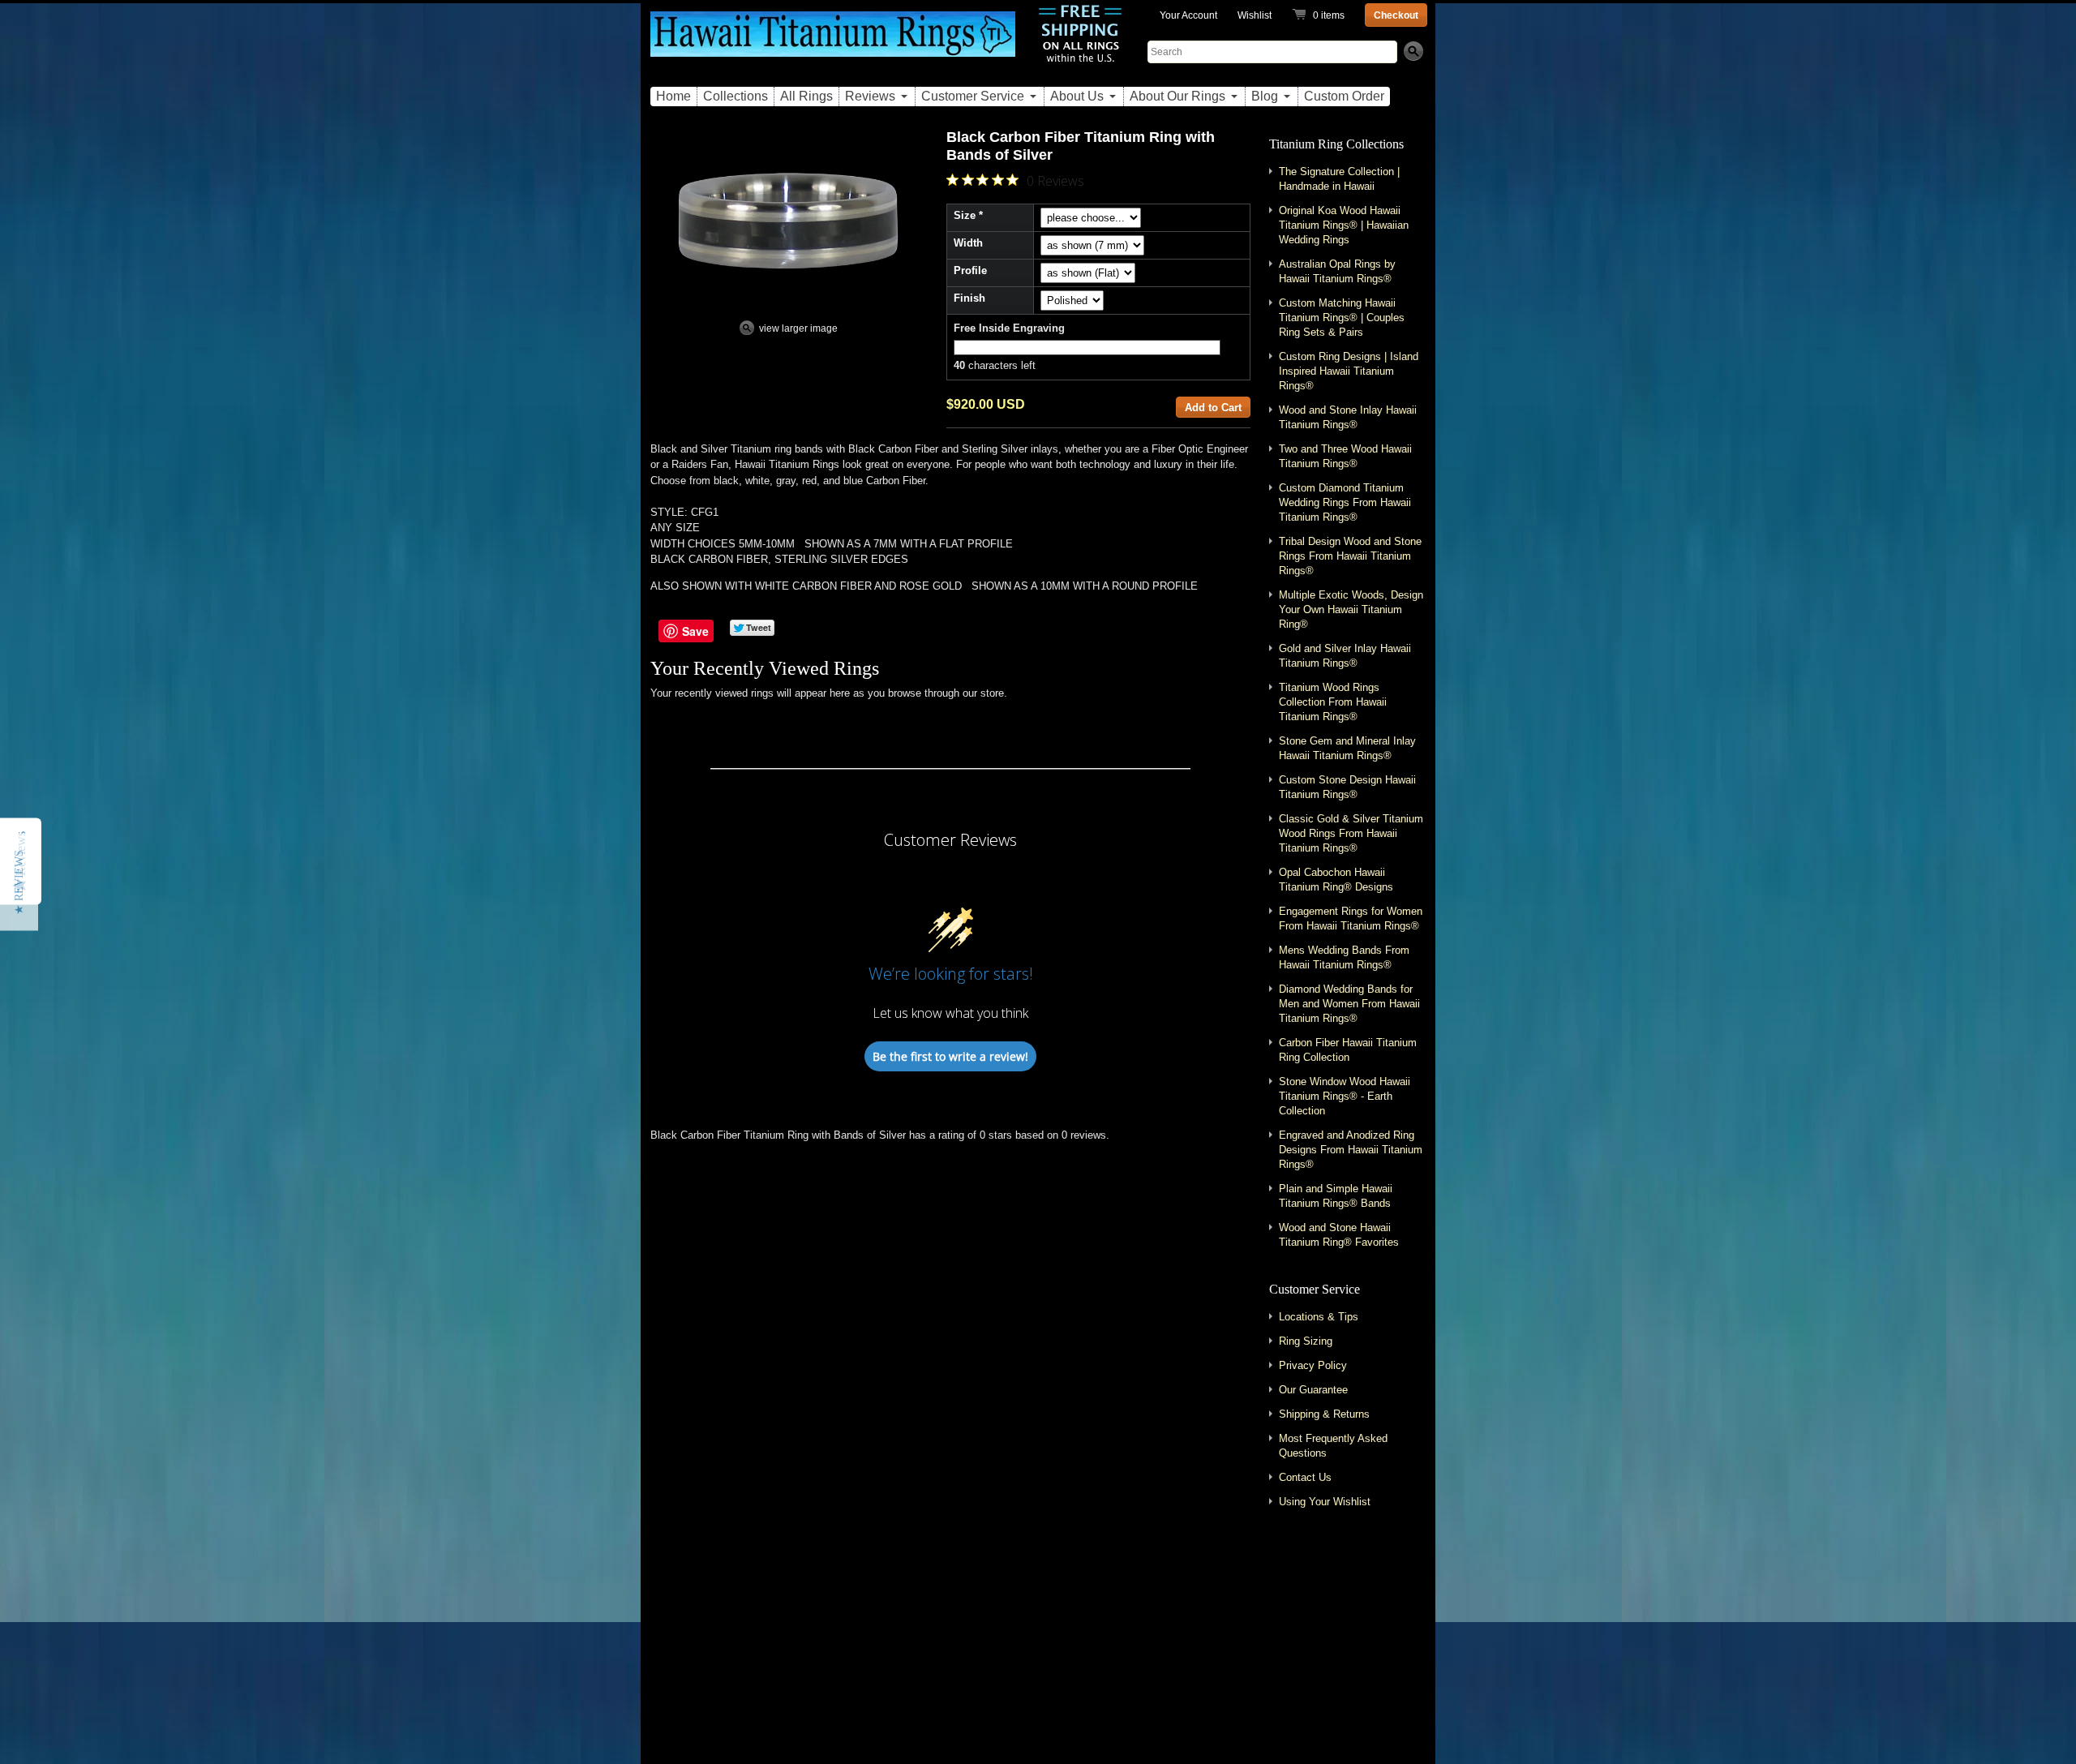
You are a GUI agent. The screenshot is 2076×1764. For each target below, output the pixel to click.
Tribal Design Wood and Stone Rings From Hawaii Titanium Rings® (1350, 556)
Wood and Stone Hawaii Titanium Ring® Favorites (1339, 1235)
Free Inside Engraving (1009, 328)
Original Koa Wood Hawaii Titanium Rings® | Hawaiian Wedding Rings (1344, 225)
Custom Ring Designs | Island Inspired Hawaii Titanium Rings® (1349, 371)
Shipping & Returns (1324, 1414)
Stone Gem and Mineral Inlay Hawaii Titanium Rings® (1347, 748)
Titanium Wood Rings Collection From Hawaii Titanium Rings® (1333, 702)
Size (965, 215)
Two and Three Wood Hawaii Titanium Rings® (1345, 456)
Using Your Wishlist (1325, 1502)
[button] (19, 882)
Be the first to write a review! (950, 1056)
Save (695, 631)
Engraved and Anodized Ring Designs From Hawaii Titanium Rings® (1351, 1150)
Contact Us (1305, 1477)
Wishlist (1255, 15)
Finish (969, 298)
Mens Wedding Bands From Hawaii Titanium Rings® (1344, 957)
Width (968, 243)
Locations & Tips (1319, 1317)
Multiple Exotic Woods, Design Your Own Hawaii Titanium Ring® (1351, 609)
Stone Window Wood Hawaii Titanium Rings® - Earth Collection (1345, 1096)
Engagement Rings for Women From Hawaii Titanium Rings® (1351, 918)
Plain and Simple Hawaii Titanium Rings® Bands (1336, 1196)
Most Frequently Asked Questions (1333, 1446)
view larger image (798, 328)
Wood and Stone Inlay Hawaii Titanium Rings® (1348, 417)
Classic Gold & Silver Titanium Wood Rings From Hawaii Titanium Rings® (1351, 833)
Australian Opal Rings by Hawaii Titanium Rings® (1337, 271)
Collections (736, 96)
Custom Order (1344, 96)
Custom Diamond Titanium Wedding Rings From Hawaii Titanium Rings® (1345, 502)
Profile (970, 270)
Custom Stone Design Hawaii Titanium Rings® (1347, 787)
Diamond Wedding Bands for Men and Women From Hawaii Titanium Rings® (1349, 1004)
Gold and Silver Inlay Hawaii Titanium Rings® (1345, 656)
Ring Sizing (1306, 1341)
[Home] (833, 43)
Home (673, 96)
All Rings (806, 96)
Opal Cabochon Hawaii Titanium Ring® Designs (1336, 880)
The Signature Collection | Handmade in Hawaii (1339, 179)
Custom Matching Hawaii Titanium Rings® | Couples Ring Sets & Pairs (1342, 318)
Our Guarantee (1313, 1390)
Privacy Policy (1313, 1365)
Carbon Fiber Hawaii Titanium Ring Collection (1348, 1050)
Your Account (1188, 15)
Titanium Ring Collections (1336, 144)
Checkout (1396, 15)
